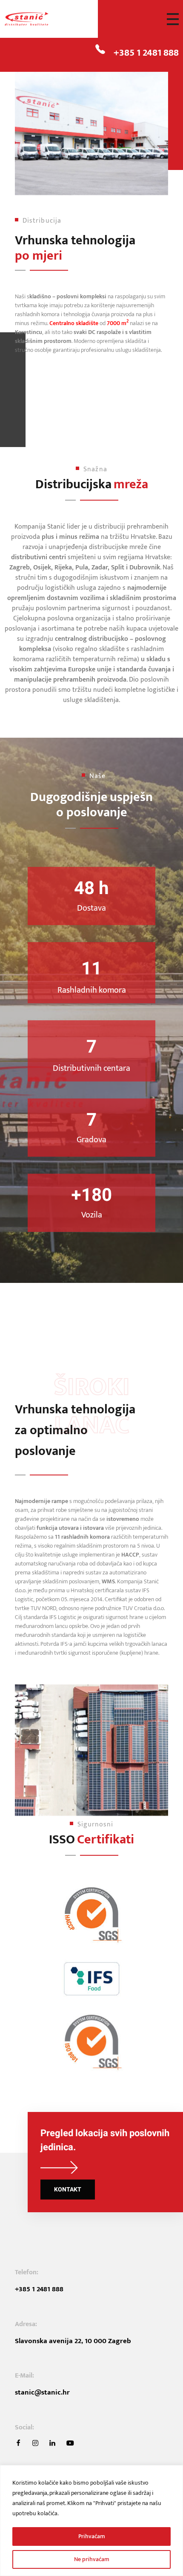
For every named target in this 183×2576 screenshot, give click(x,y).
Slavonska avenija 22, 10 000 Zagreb (73, 2341)
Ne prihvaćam (92, 2559)
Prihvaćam (92, 2536)
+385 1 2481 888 (146, 53)
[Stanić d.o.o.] (36, 19)
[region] (91, 2521)
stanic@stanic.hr (42, 2392)
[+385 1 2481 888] (100, 49)
